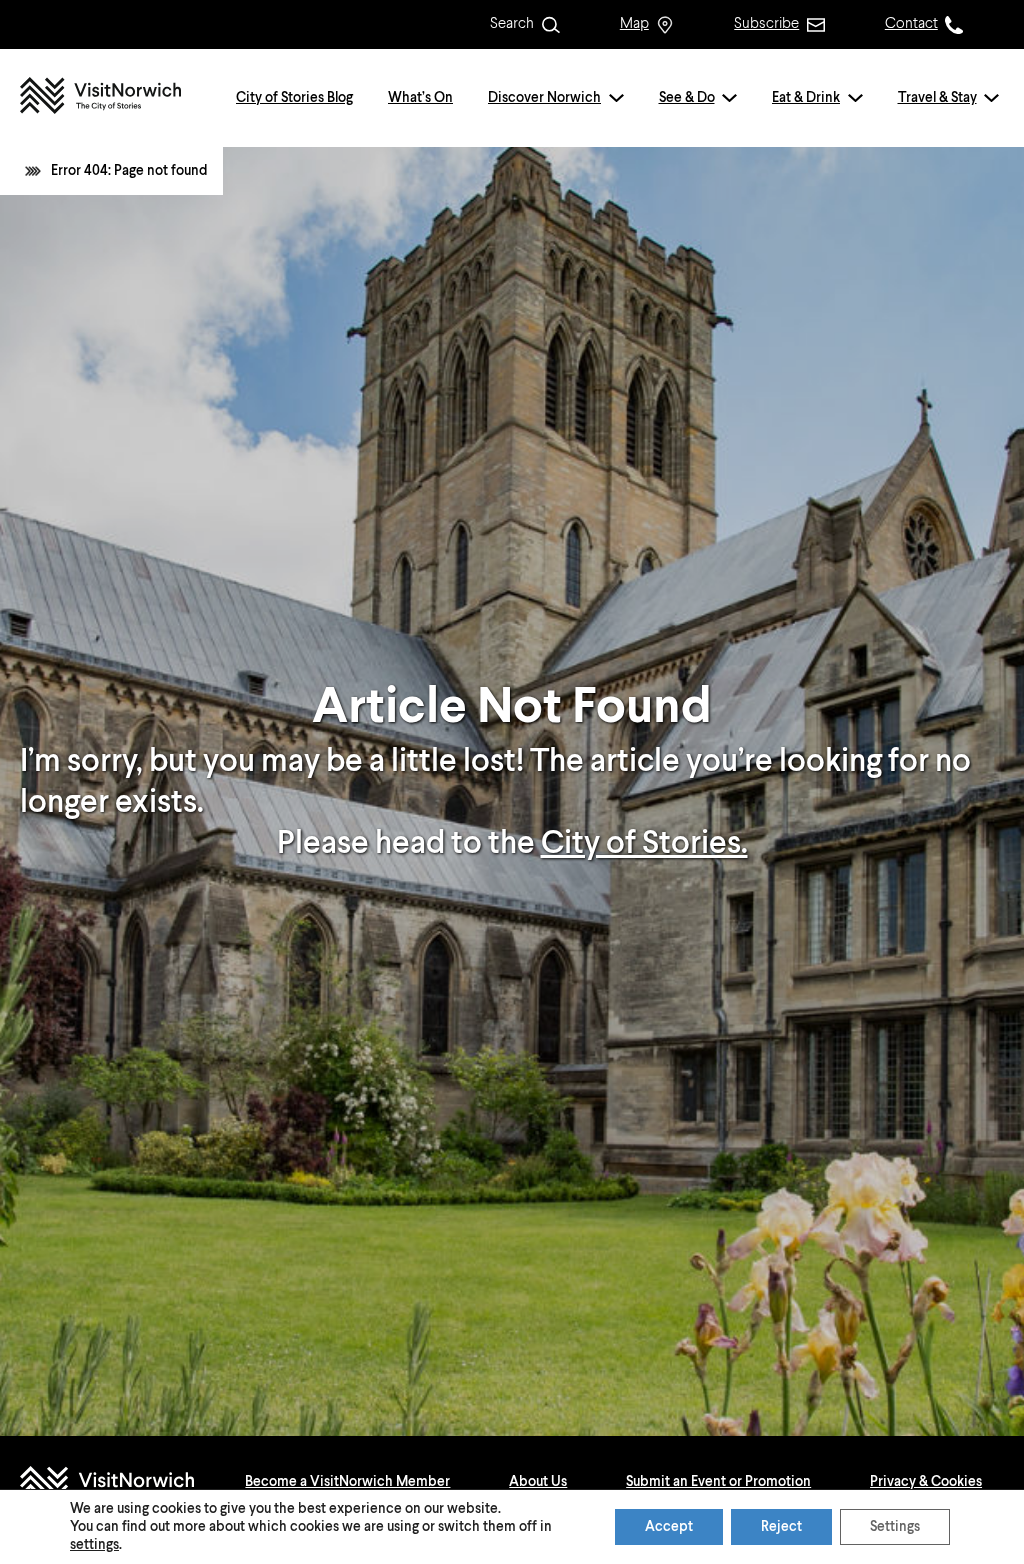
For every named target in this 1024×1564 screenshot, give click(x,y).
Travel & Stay (937, 98)
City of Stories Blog (294, 98)
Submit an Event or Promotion (718, 1482)
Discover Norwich (544, 98)
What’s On (420, 98)
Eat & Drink (806, 98)
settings (94, 1545)
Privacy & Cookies (926, 1482)
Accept (669, 1527)
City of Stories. (644, 844)
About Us (538, 1482)
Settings (895, 1527)
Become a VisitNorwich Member (347, 1482)
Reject (781, 1527)
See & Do (687, 98)
